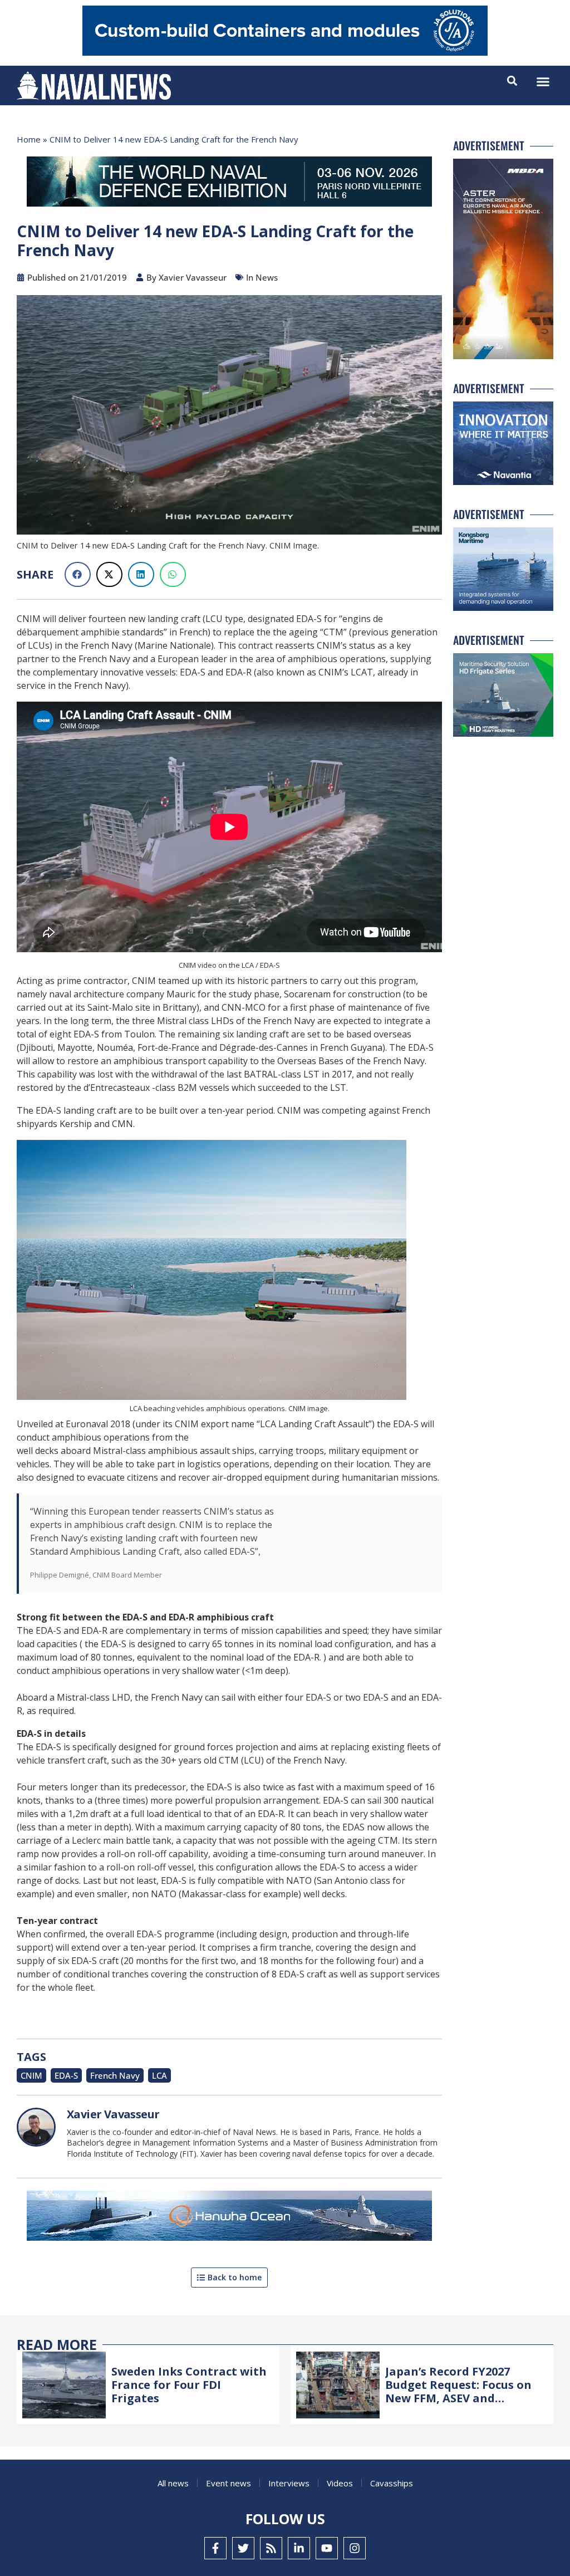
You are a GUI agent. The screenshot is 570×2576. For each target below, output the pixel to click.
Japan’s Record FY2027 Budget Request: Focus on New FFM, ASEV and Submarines (458, 2391)
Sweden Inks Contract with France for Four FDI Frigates (189, 2385)
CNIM (31, 2075)
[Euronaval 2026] (229, 184)
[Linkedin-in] (299, 2548)
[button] (543, 82)
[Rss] (271, 2548)
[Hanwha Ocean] (229, 2218)
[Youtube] (327, 2548)
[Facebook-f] (215, 2548)
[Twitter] (243, 2548)
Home (29, 139)
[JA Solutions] (285, 53)
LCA (159, 2075)
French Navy (115, 2075)
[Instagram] (355, 2548)
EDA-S (66, 2075)
